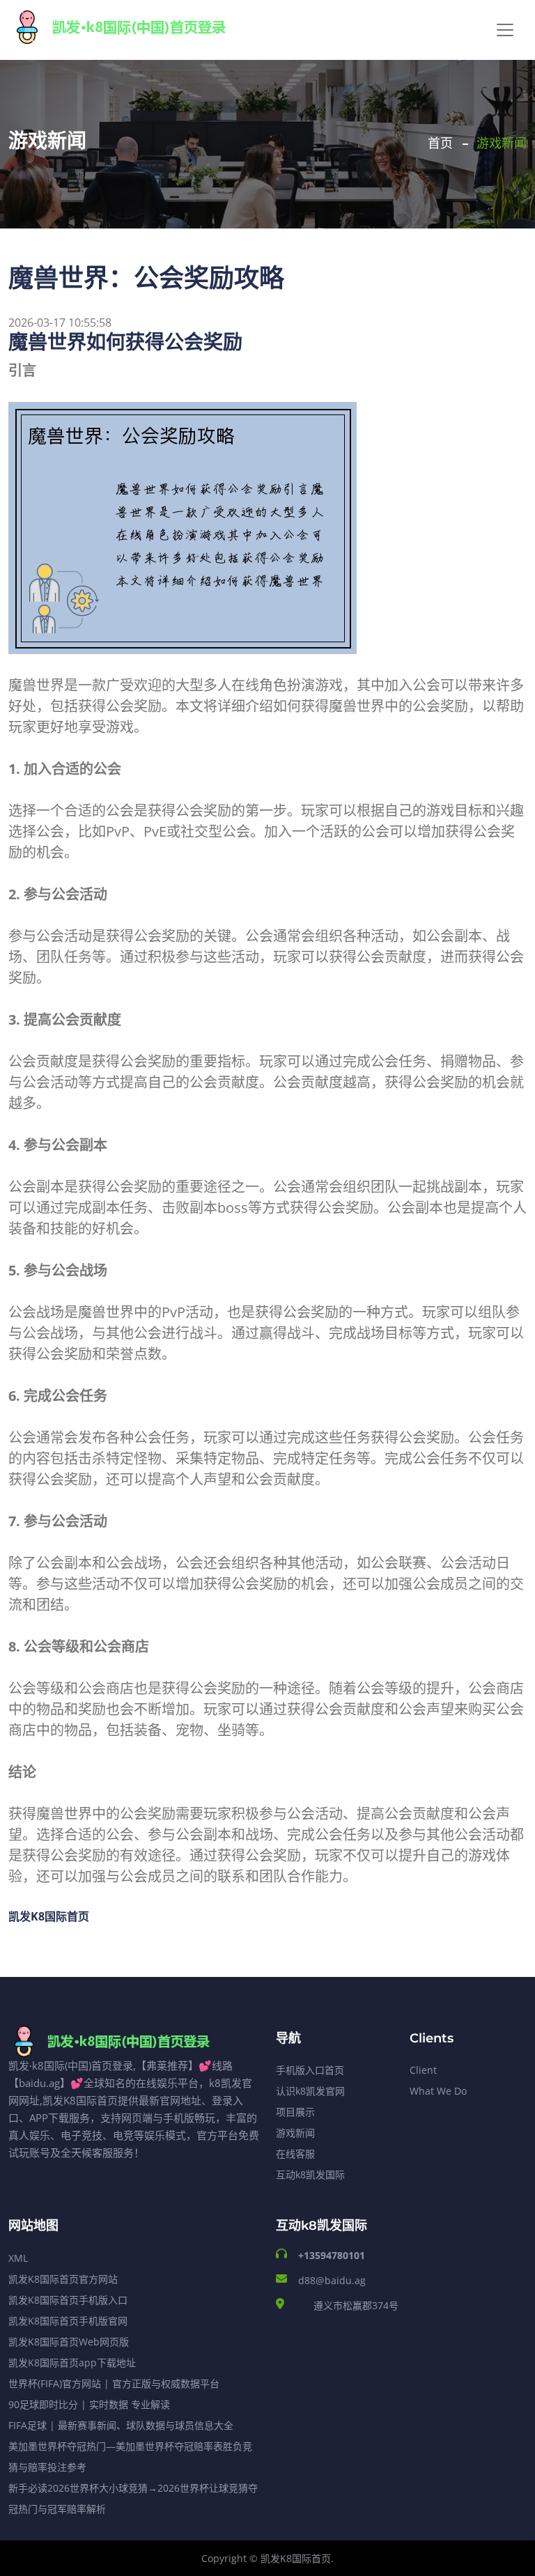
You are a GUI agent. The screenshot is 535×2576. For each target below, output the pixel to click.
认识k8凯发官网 (310, 2091)
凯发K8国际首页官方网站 (63, 2279)
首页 (440, 143)
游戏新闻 (295, 2133)
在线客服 (295, 2154)
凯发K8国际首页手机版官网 (68, 2321)
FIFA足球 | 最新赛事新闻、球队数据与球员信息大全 (121, 2425)
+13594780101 (332, 2255)
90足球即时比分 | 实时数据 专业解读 (89, 2404)
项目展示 (295, 2112)
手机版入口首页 (310, 2070)
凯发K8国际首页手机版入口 (68, 2300)
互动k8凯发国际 (310, 2174)
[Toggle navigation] (505, 30)
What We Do (438, 2091)
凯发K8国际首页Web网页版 (69, 2342)
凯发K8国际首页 (296, 2558)
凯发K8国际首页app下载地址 (72, 2362)
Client (423, 2070)
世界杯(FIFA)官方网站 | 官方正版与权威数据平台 (114, 2383)
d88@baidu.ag (332, 2280)
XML (18, 2258)
